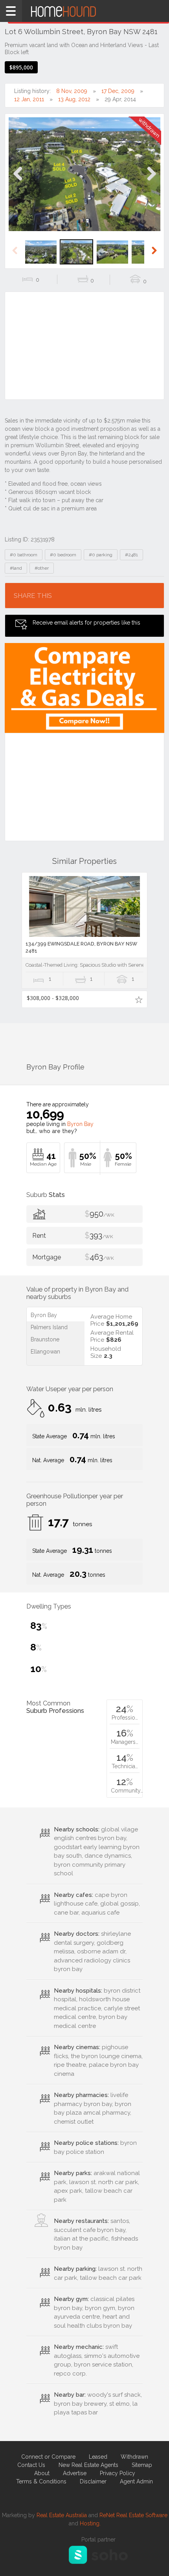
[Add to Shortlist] (139, 999)
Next (151, 182)
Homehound (84, 11)
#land (16, 568)
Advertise (75, 2473)
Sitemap (142, 2465)
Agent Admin (136, 2481)
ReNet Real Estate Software (133, 2515)
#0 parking (101, 555)
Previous (18, 182)
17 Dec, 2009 (118, 91)
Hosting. (90, 2523)
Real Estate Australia (62, 2515)
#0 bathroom (24, 555)
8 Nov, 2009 (72, 91)
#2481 (131, 555)
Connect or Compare (48, 2457)
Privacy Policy (118, 2473)
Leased (98, 2457)
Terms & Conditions (41, 2481)
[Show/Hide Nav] (11, 11)
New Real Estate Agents (88, 2465)
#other (42, 568)
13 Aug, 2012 (74, 99)
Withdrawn (134, 2457)
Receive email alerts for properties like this (86, 623)
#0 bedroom (63, 555)
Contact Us (31, 2465)
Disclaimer (93, 2481)
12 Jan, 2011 (29, 99)
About (42, 2473)
